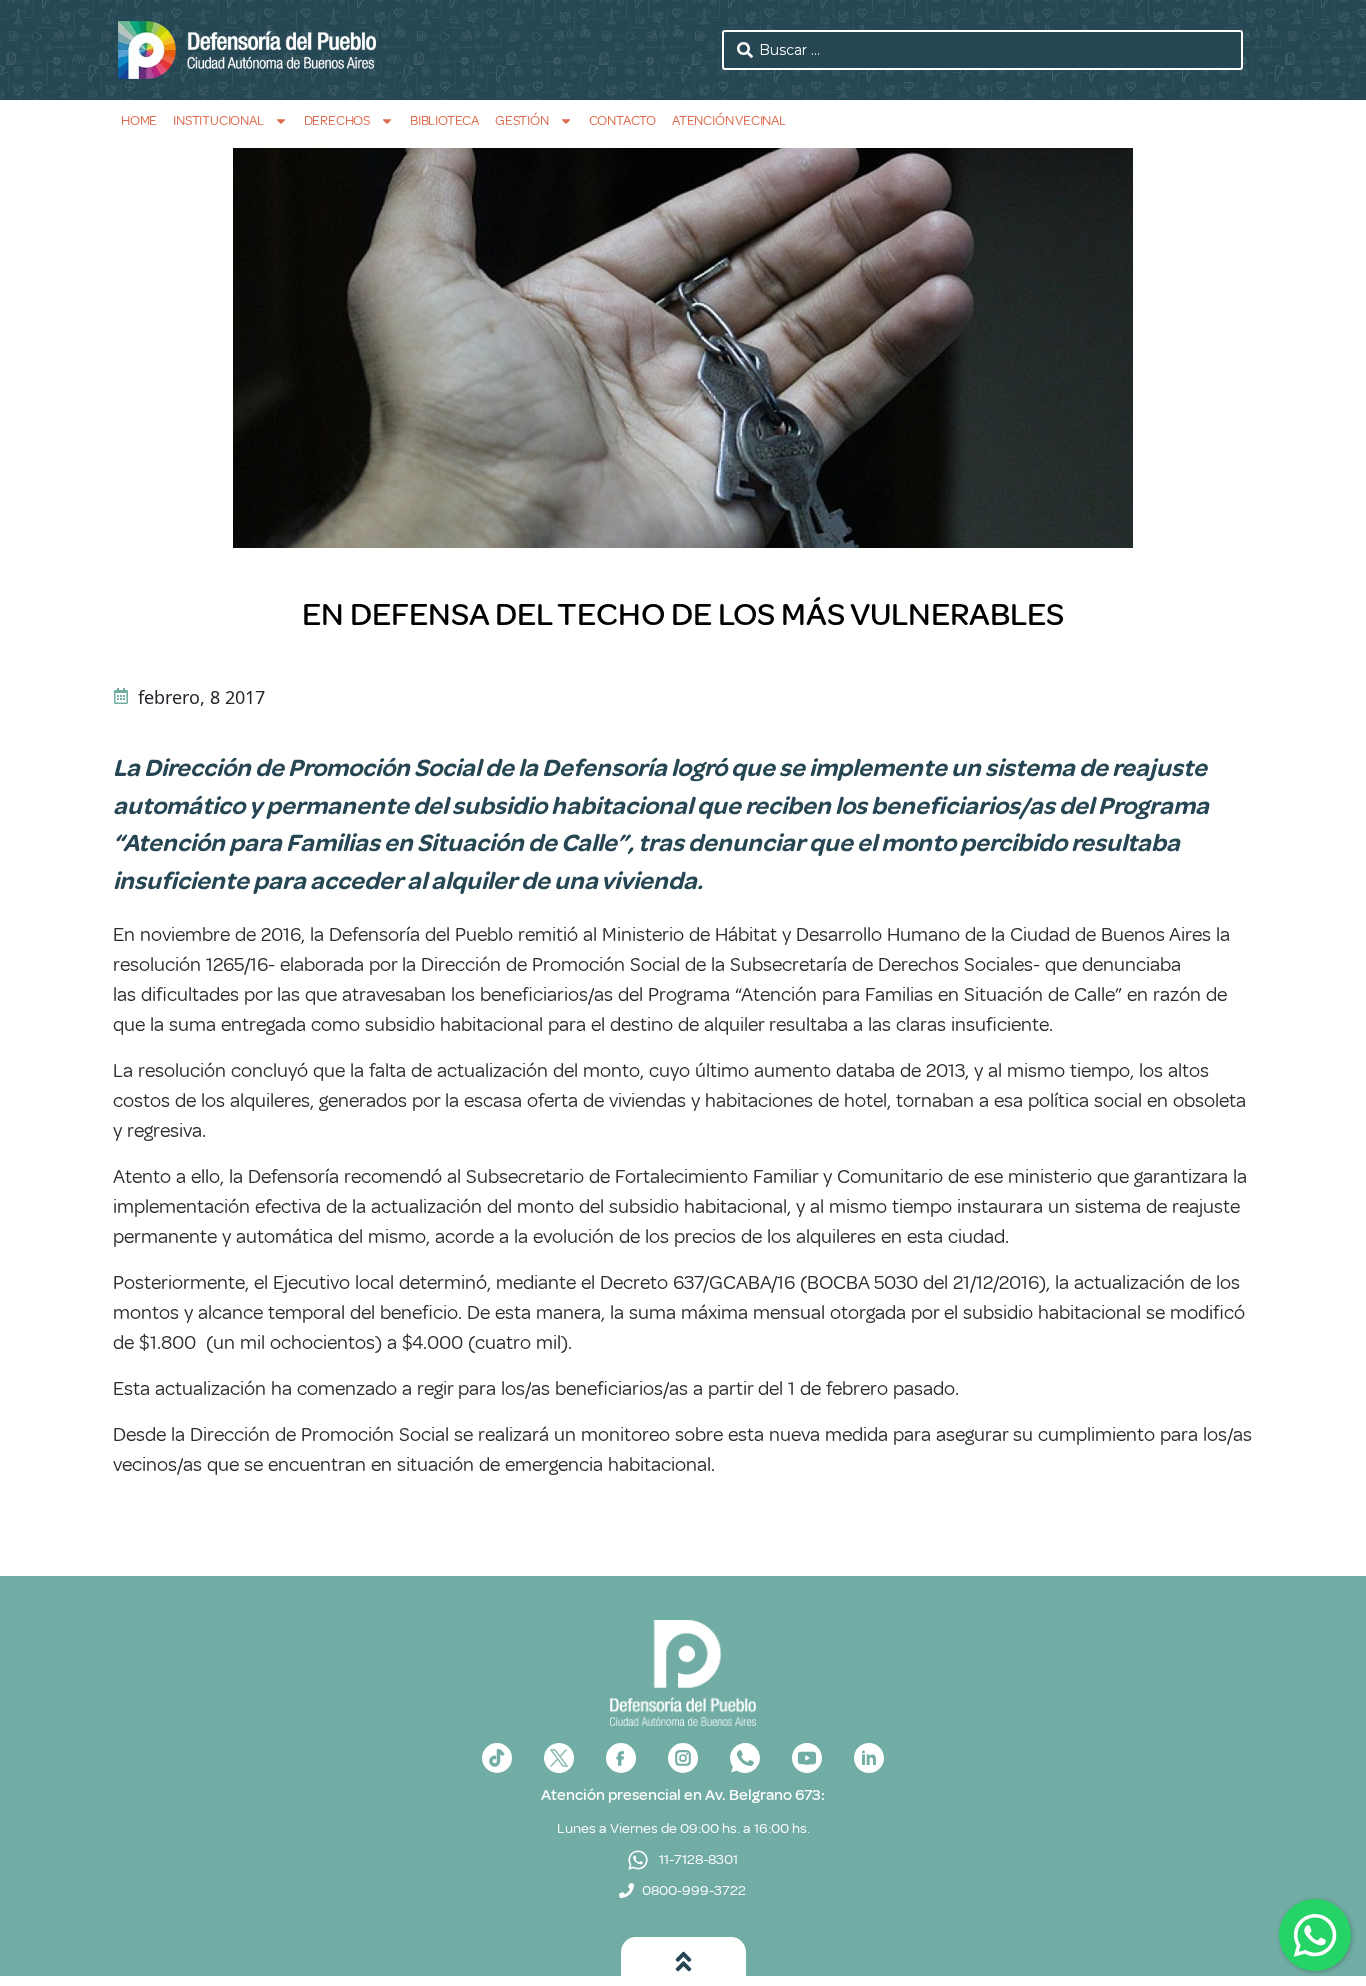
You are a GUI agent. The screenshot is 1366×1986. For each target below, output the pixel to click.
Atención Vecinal (729, 120)
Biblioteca (444, 120)
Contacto (622, 120)
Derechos (337, 120)
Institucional (218, 120)
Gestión (522, 120)
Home (139, 120)
